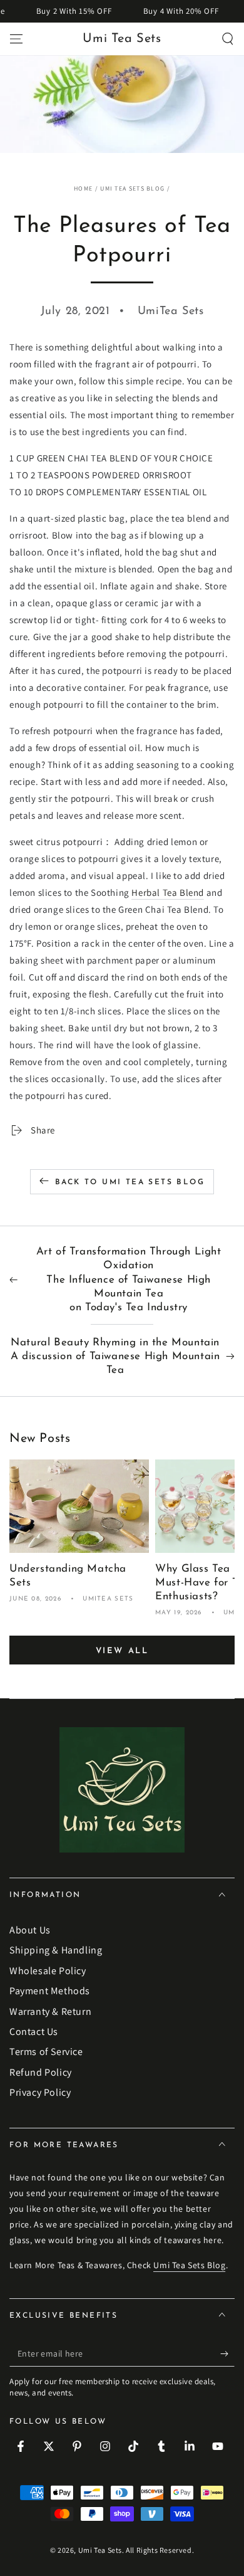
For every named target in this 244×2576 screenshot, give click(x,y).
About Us (30, 1930)
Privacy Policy (40, 2092)
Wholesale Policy (48, 1971)
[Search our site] (228, 39)
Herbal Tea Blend (168, 892)
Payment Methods (50, 1991)
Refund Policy (41, 2072)
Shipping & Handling (56, 1950)
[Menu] (16, 39)
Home (83, 188)
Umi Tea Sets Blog (132, 188)
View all (122, 1651)
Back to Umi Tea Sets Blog (130, 1182)
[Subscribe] (227, 2354)
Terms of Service (46, 2052)
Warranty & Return (50, 2011)
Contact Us (34, 2032)
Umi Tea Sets (100, 2550)
